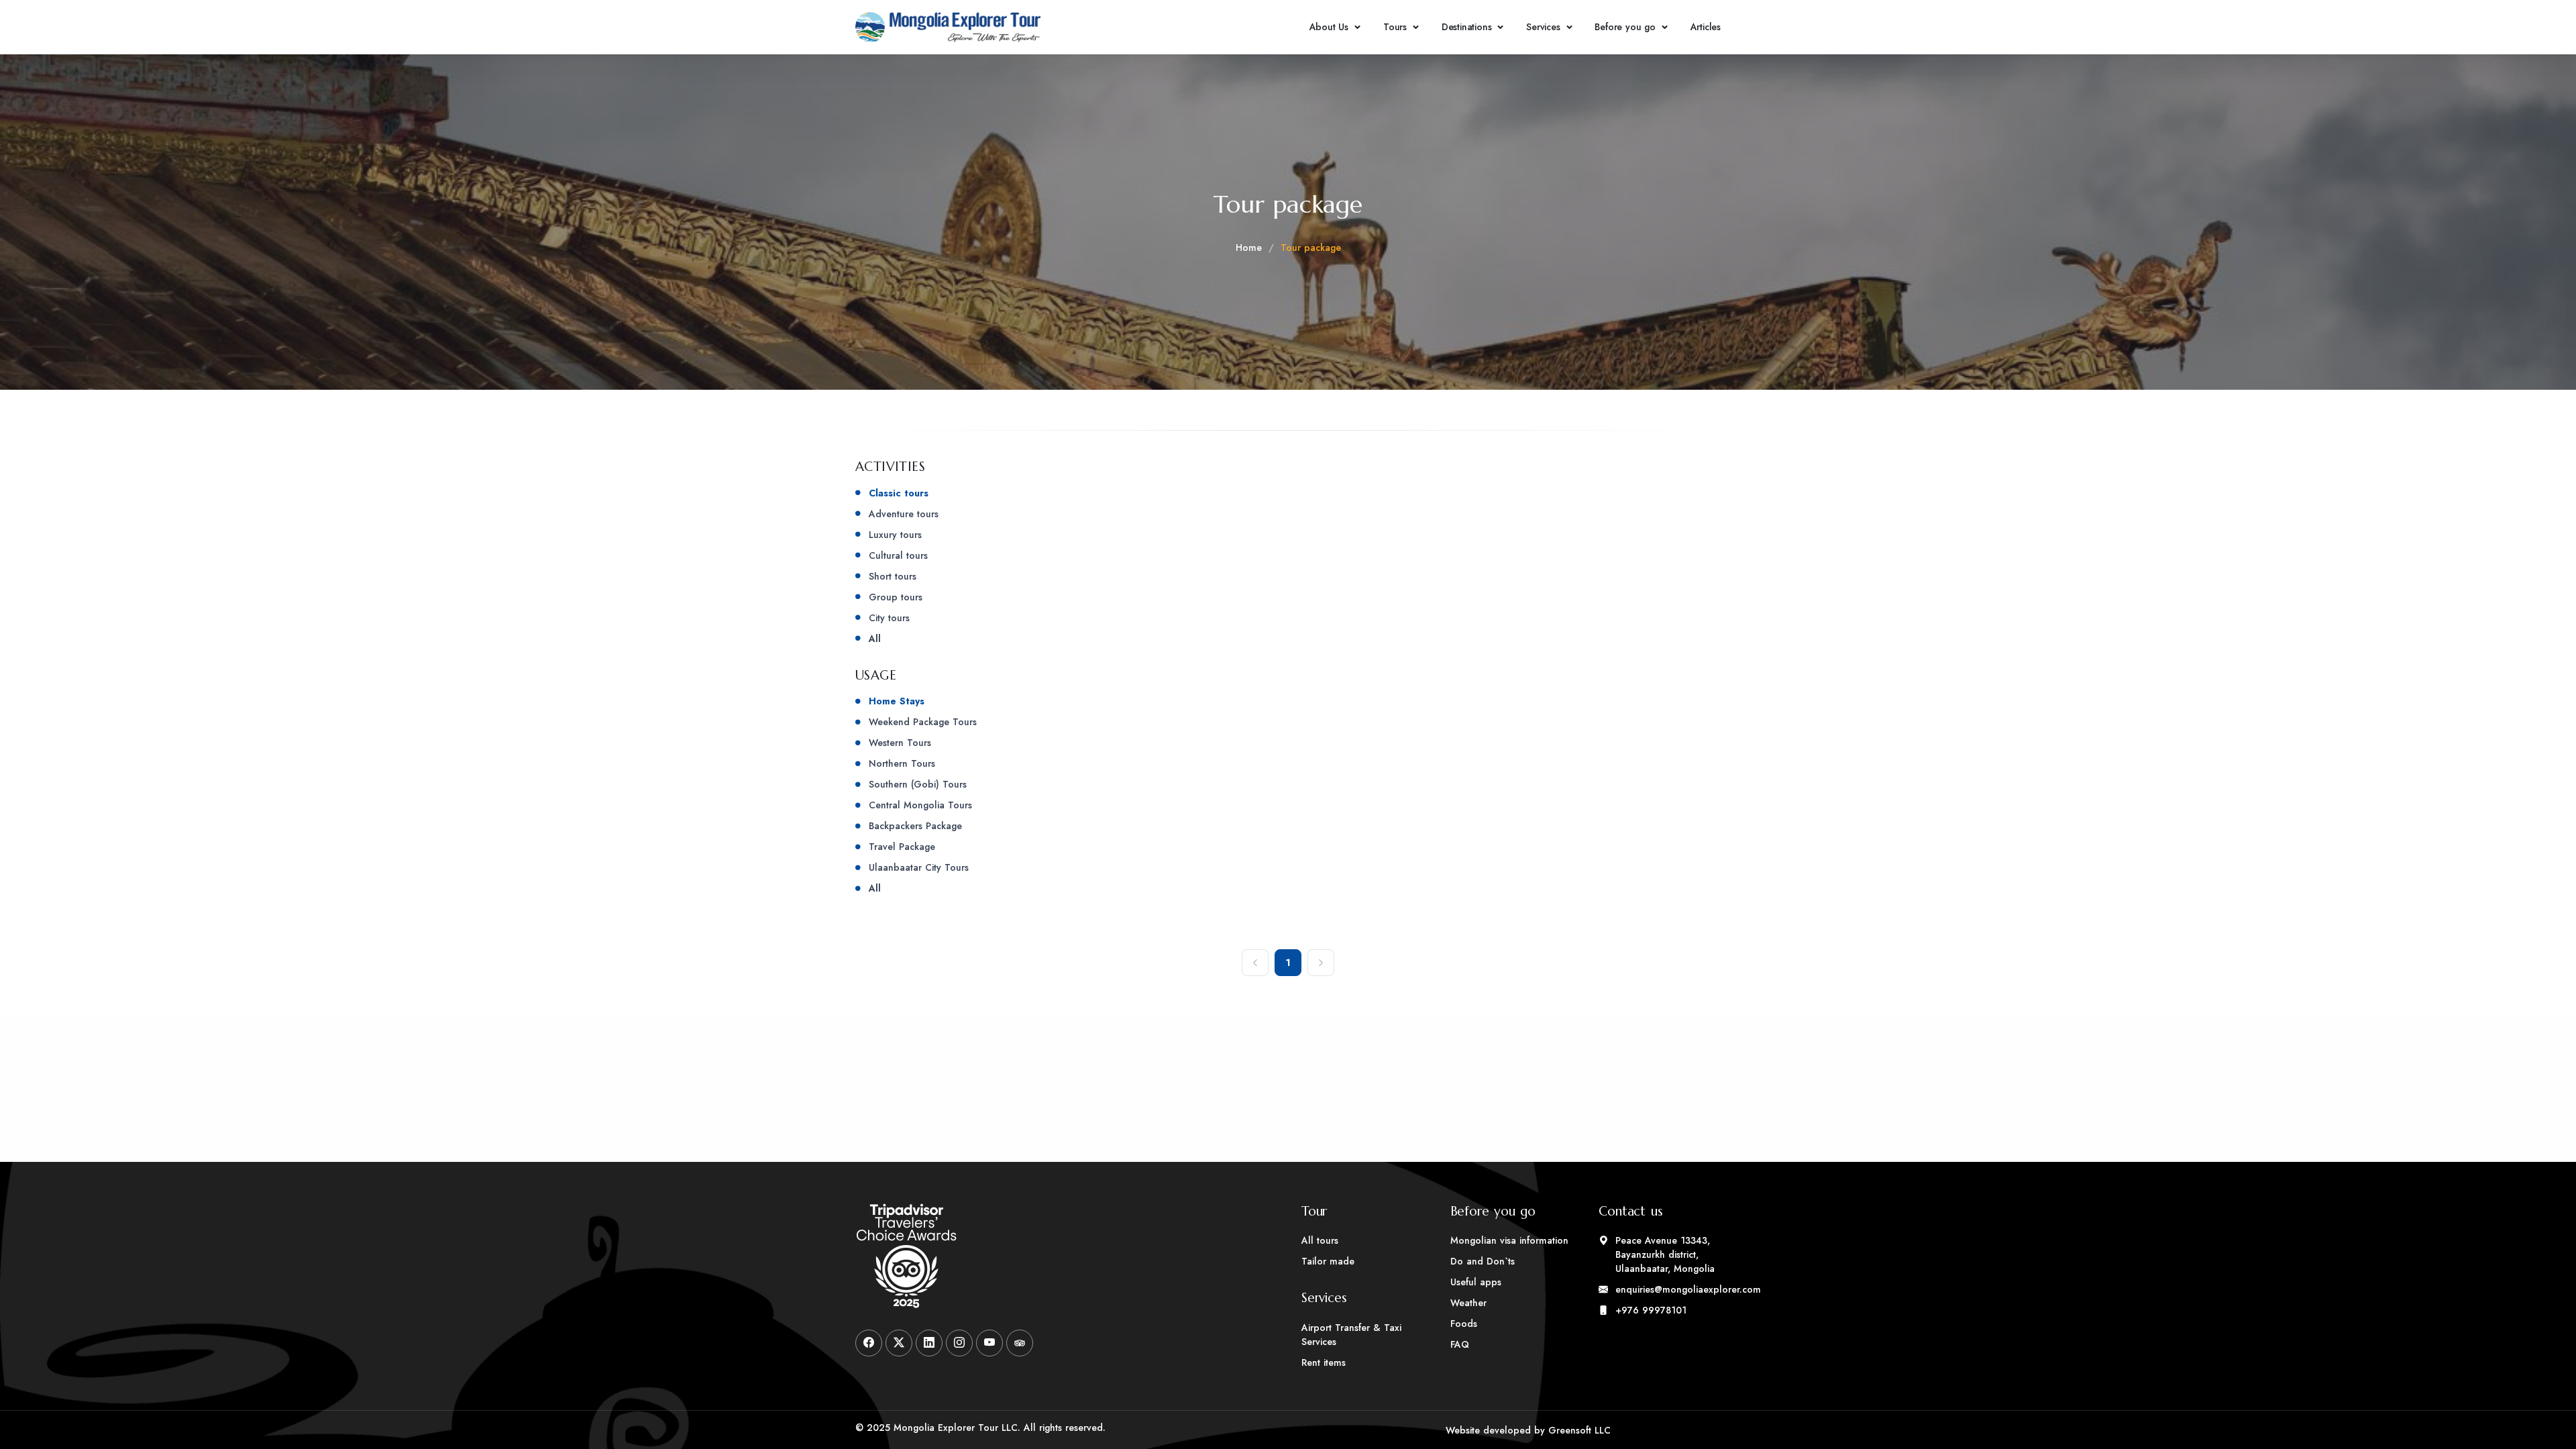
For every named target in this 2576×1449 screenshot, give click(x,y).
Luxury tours (895, 535)
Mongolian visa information (1509, 1240)
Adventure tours (904, 514)
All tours (1320, 1240)
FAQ (1460, 1344)
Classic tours (899, 493)
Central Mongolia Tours (920, 805)
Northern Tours (902, 763)
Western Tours (900, 743)
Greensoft (1570, 1430)
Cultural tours (898, 555)
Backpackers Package (915, 826)
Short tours (893, 576)
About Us (1329, 27)
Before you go (1625, 27)
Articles (1706, 27)
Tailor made (1328, 1261)
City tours (889, 618)
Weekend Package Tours (923, 722)
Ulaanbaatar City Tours (919, 867)
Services (1543, 27)
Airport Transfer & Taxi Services (1351, 1335)
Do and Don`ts (1483, 1261)
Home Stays (897, 701)
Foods (1464, 1324)
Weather (1468, 1303)
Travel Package (902, 847)
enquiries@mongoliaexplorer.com (1668, 1289)
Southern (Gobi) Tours (918, 784)
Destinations (1467, 27)
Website (1463, 1430)
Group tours (896, 597)
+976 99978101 (1651, 1310)
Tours (1395, 27)
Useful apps (1476, 1282)
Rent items (1324, 1362)
